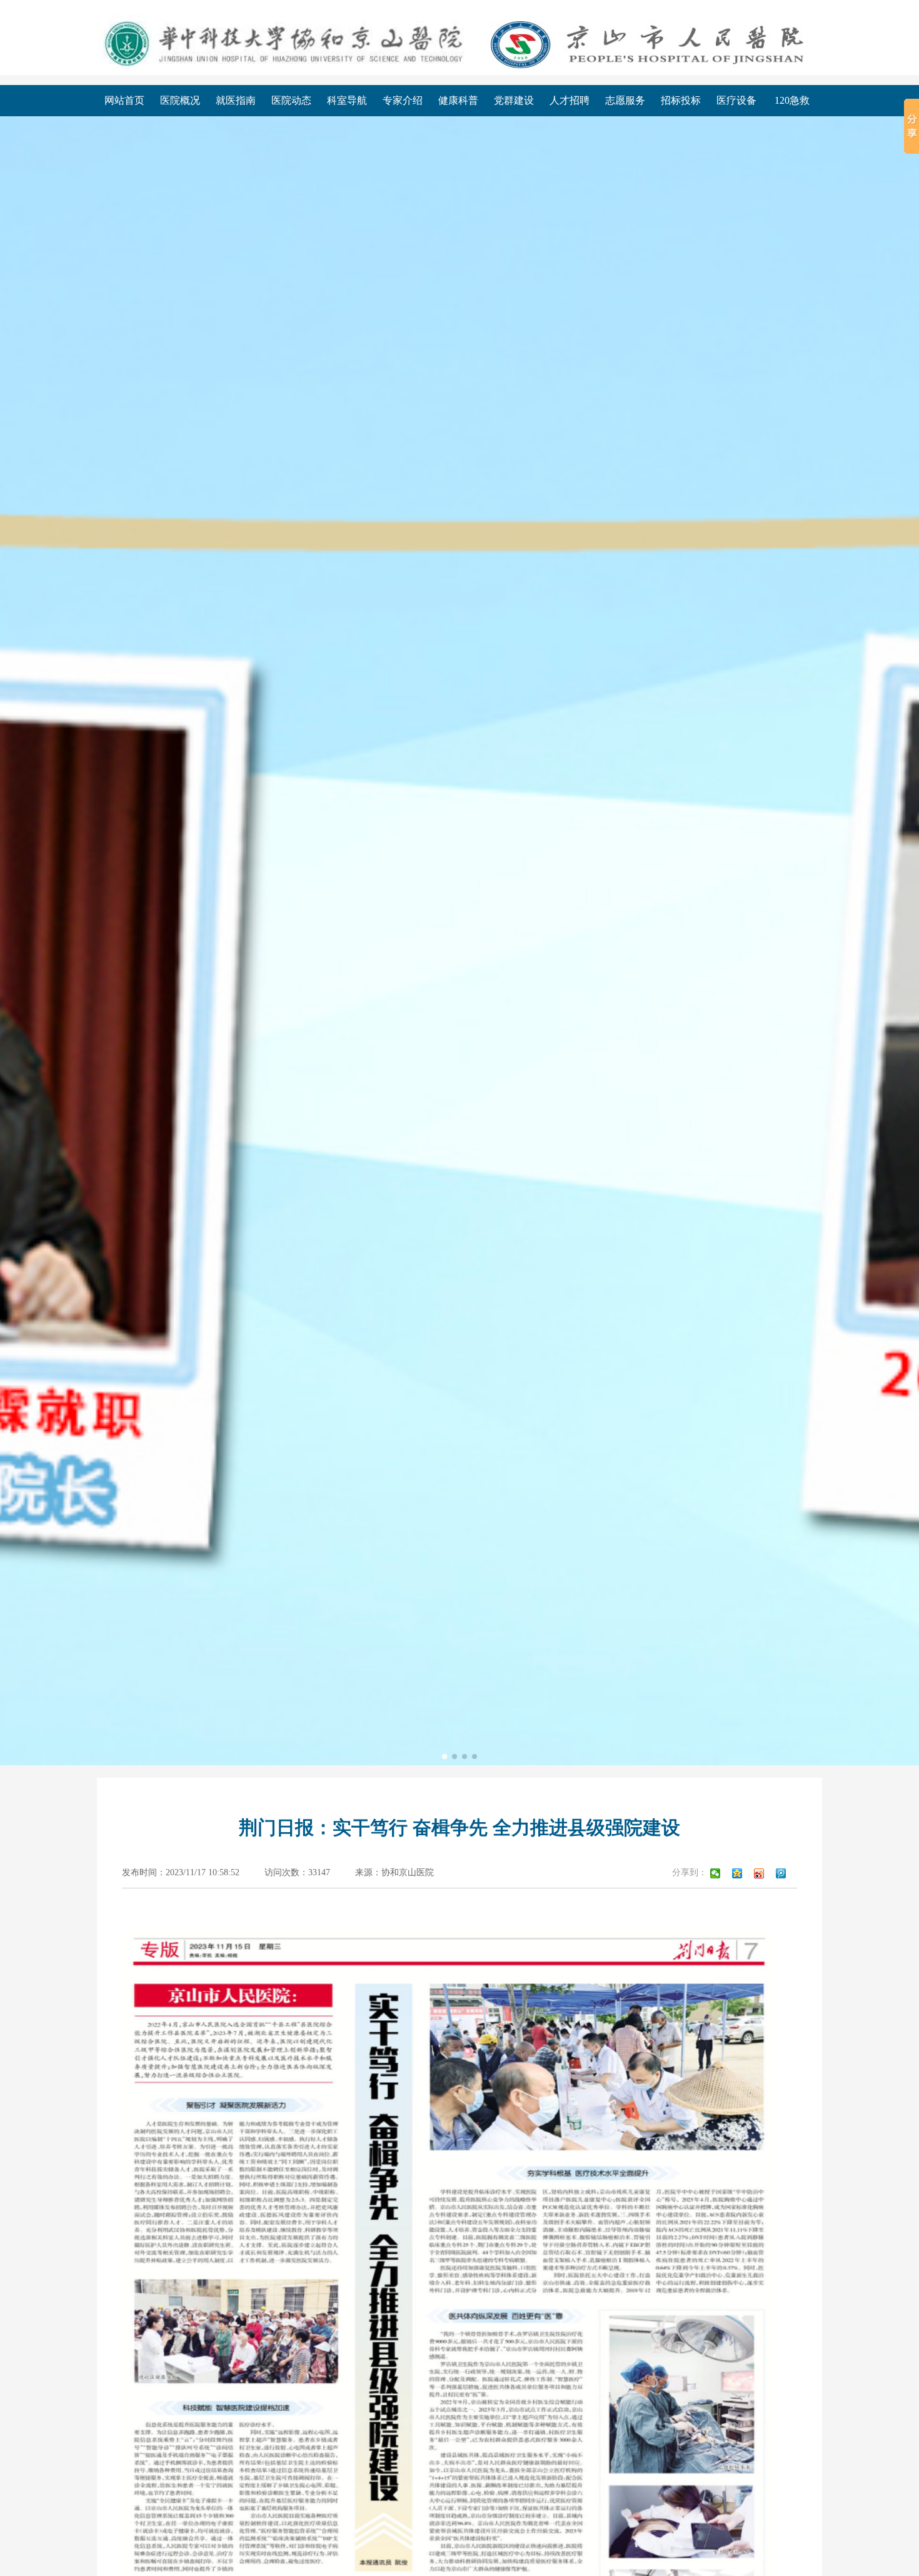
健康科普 (458, 100)
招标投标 (681, 100)
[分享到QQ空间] (740, 1873)
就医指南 (236, 100)
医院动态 (291, 100)
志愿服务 (625, 100)
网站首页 (124, 100)
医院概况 (180, 100)
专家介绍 (403, 100)
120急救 (792, 100)
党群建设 (514, 100)
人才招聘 (570, 100)
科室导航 (347, 100)
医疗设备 (736, 100)
